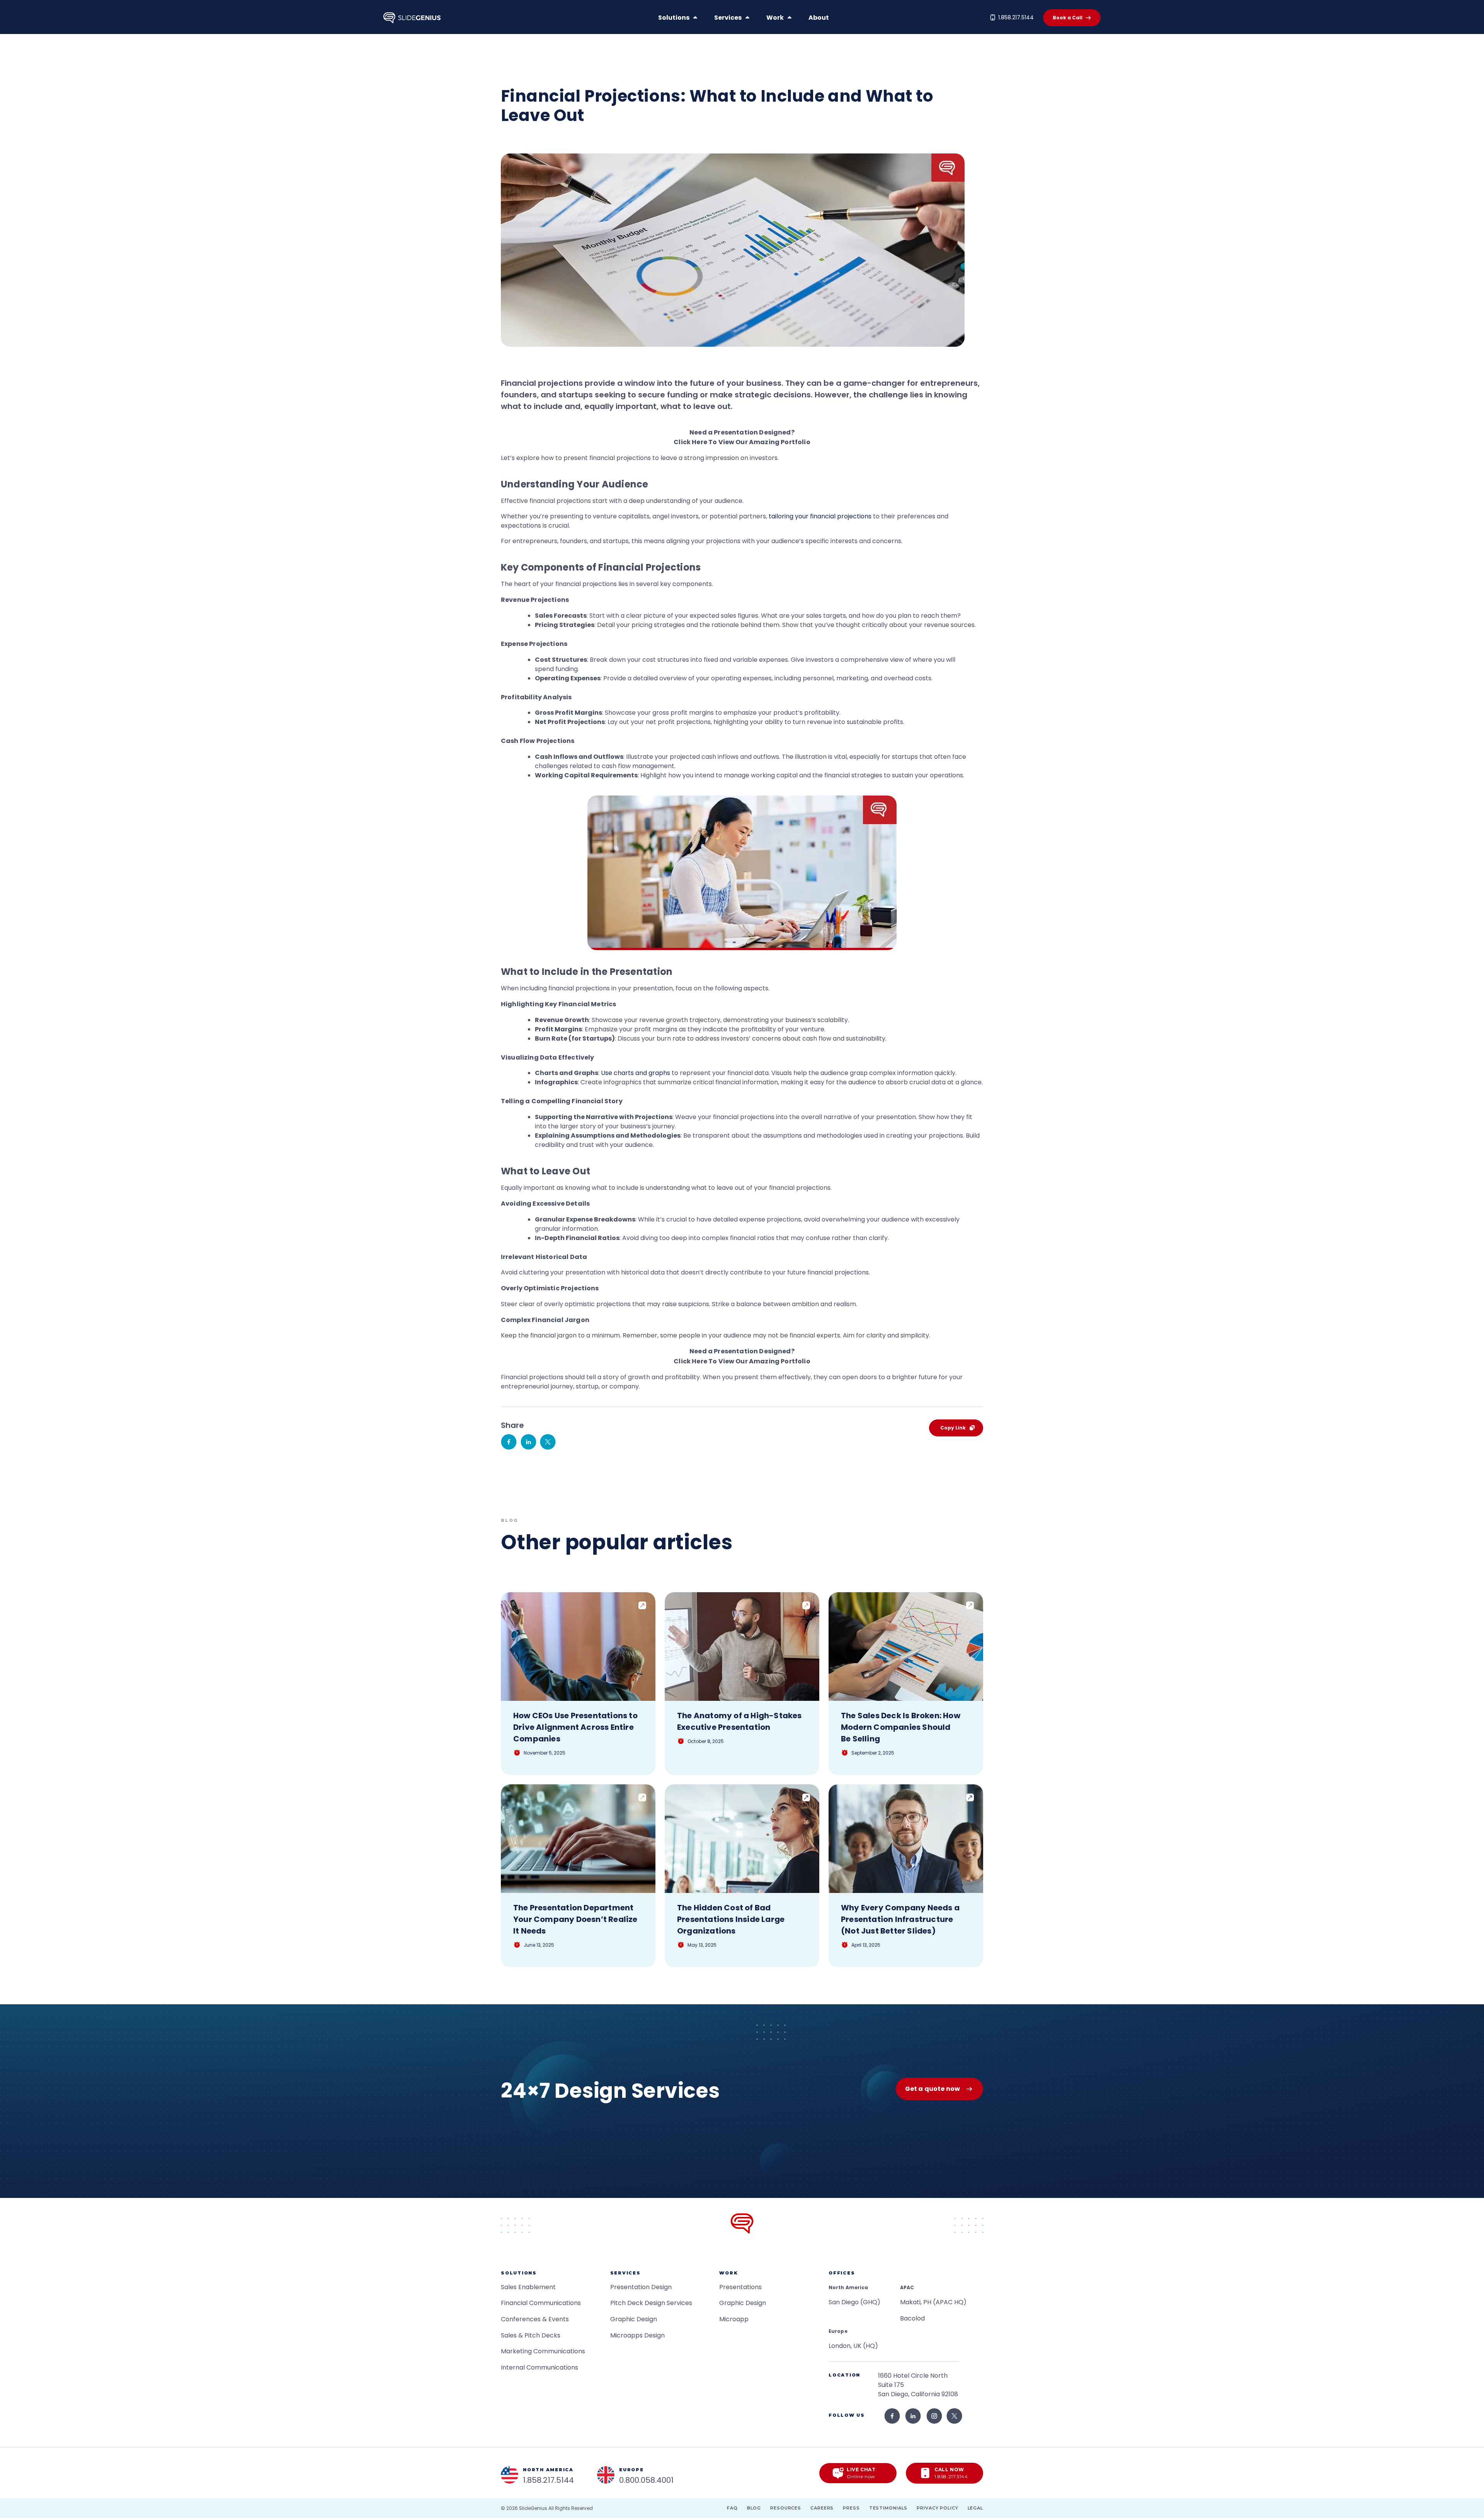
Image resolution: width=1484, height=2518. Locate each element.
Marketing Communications (543, 2351)
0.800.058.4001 (646, 2480)
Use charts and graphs (636, 1073)
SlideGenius (533, 2508)
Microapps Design (637, 2335)
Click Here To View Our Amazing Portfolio (742, 442)
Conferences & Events (535, 2319)
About (819, 18)
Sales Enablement (528, 2287)
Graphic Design (634, 2319)
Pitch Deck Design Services (651, 2303)
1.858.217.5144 (1016, 17)
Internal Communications (539, 2367)
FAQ (732, 2508)
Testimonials (888, 2508)
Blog (754, 2508)
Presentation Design (641, 2287)
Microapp (734, 2319)
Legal (975, 2508)
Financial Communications (541, 2303)
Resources (786, 2508)
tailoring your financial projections (820, 516)
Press (851, 2508)
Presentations (740, 2287)
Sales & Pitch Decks (531, 2335)
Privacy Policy (937, 2508)
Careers (822, 2508)
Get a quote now (933, 2089)
